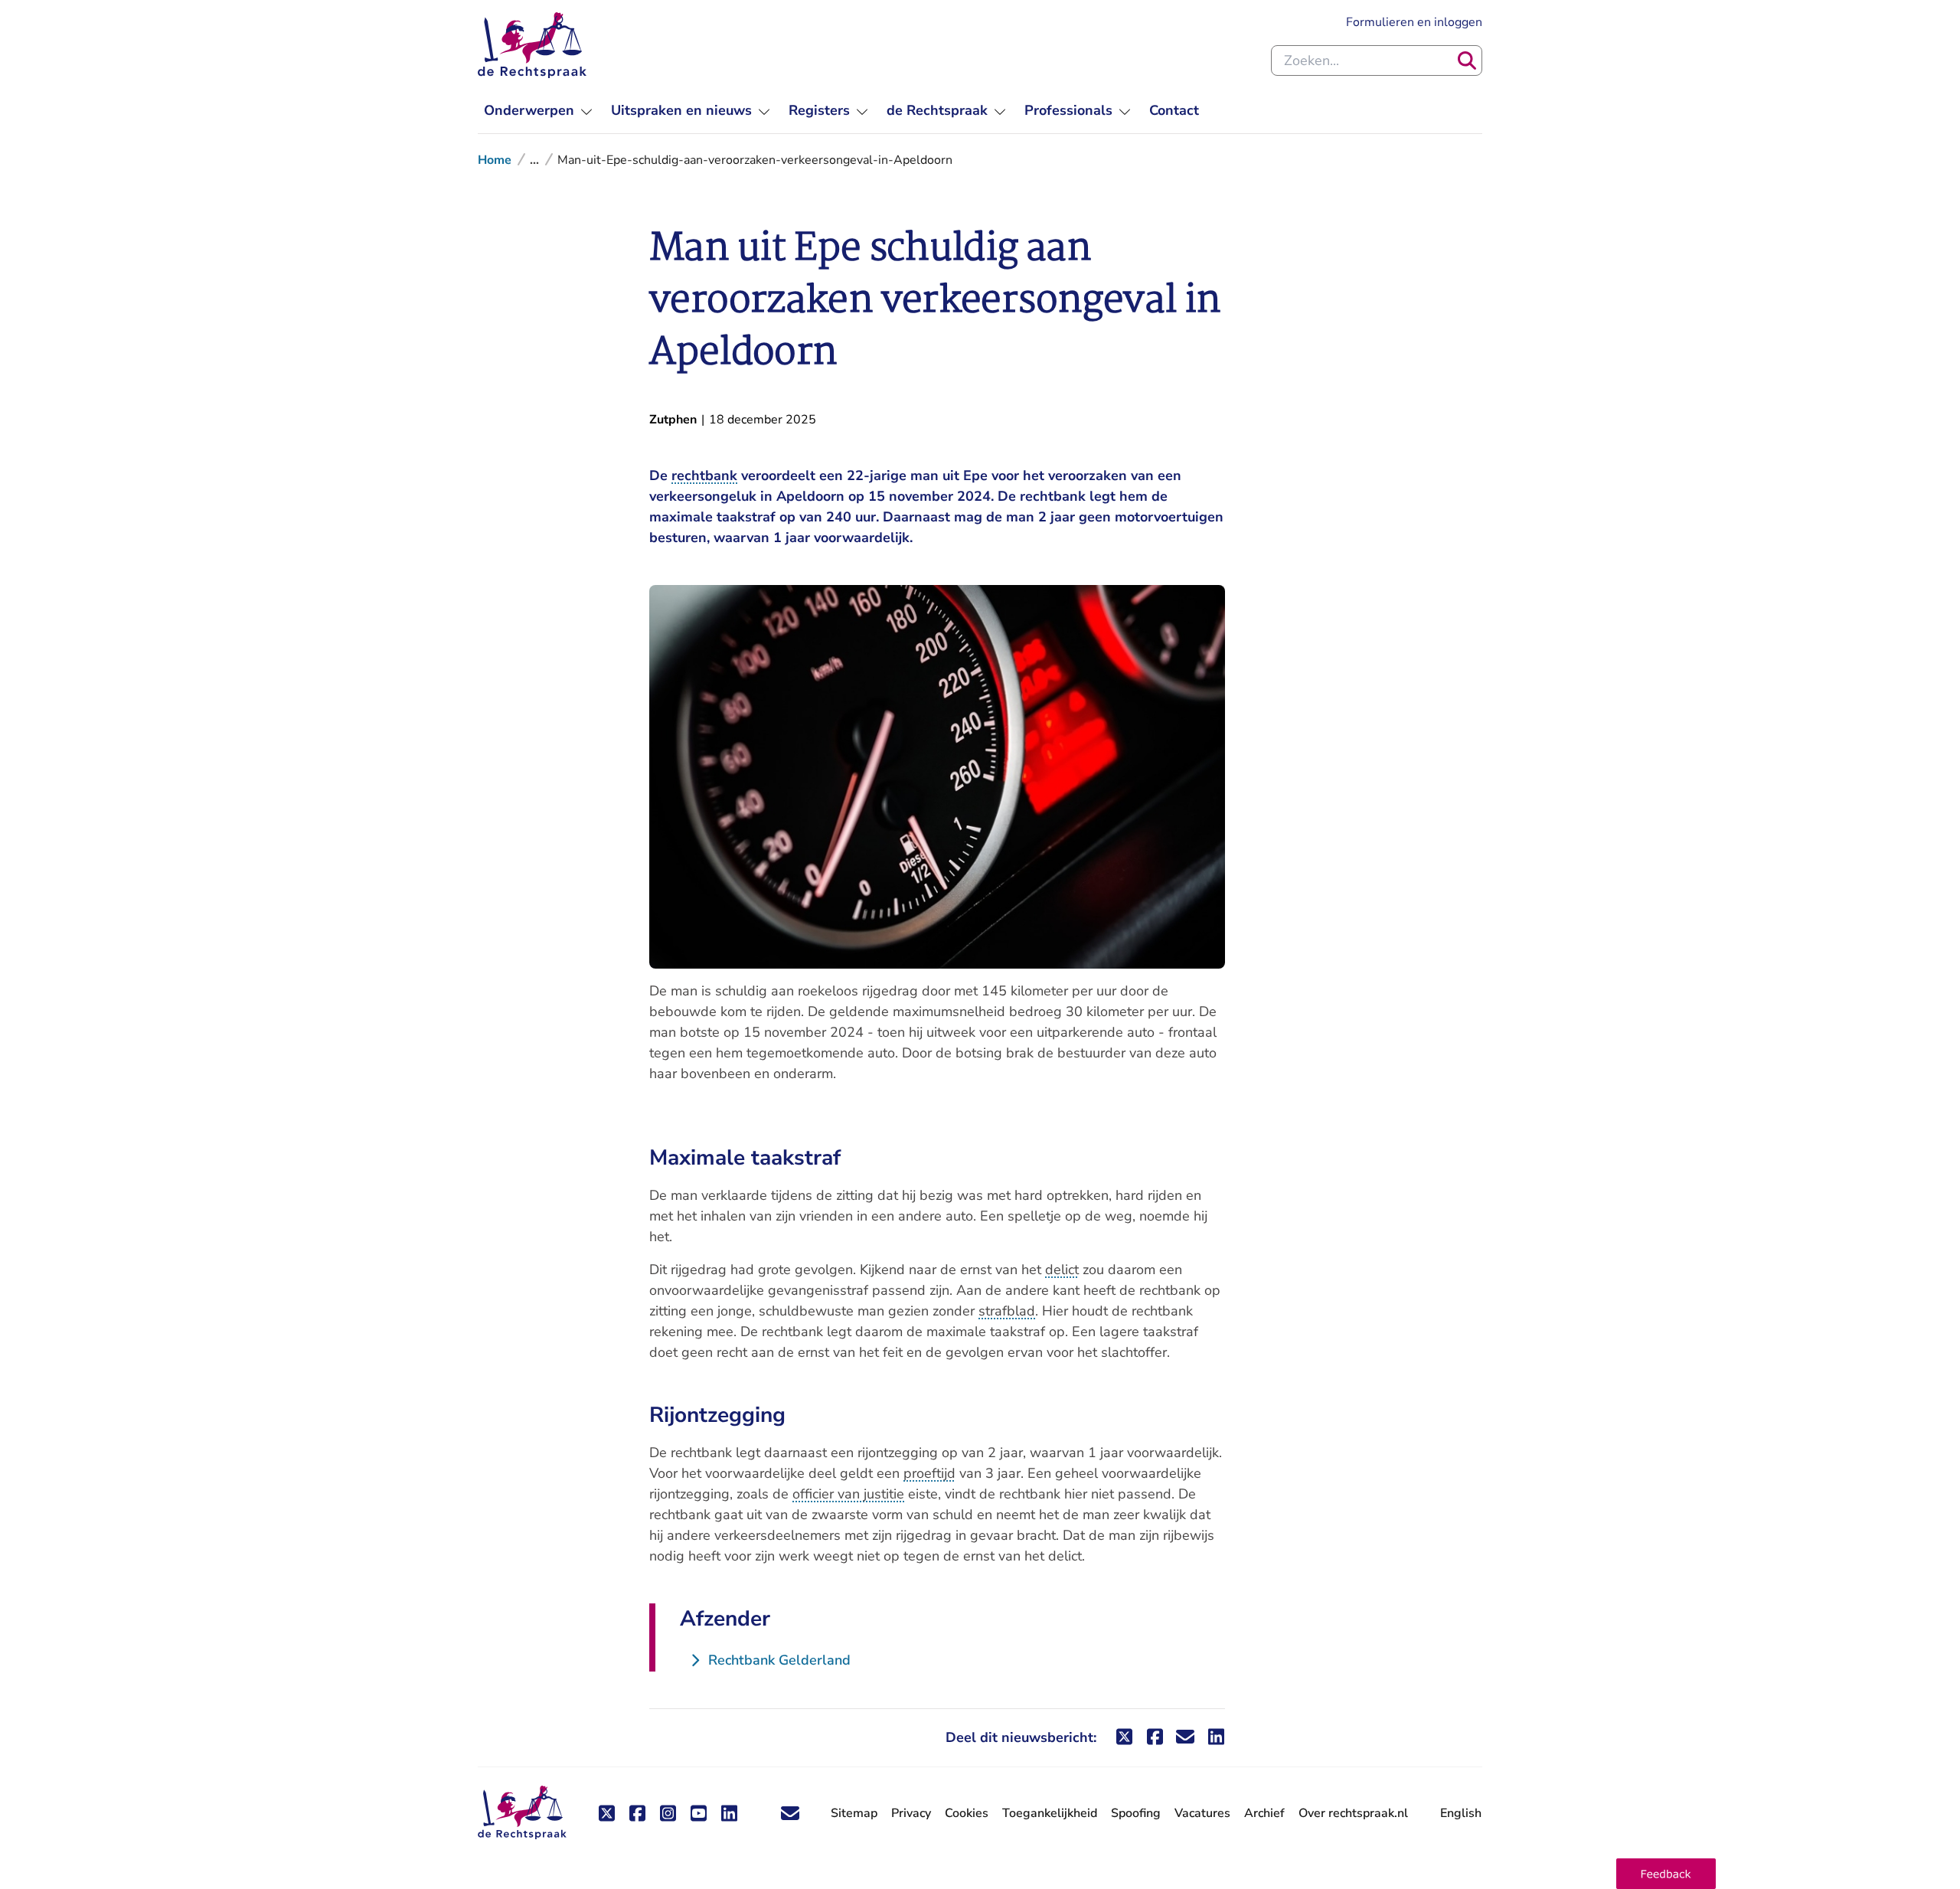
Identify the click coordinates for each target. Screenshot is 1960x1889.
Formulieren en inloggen (1414, 22)
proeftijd (929, 1473)
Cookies (967, 1813)
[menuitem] (538, 111)
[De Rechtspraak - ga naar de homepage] (532, 45)
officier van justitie (848, 1494)
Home (495, 160)
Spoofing (1136, 1813)
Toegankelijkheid (1050, 1813)
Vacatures (1202, 1814)
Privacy (911, 1813)
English (1461, 1813)
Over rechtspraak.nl (1353, 1813)
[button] (1666, 1874)
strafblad (1007, 1311)
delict (1062, 1270)
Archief (1264, 1813)
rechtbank (704, 476)
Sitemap (854, 1813)
